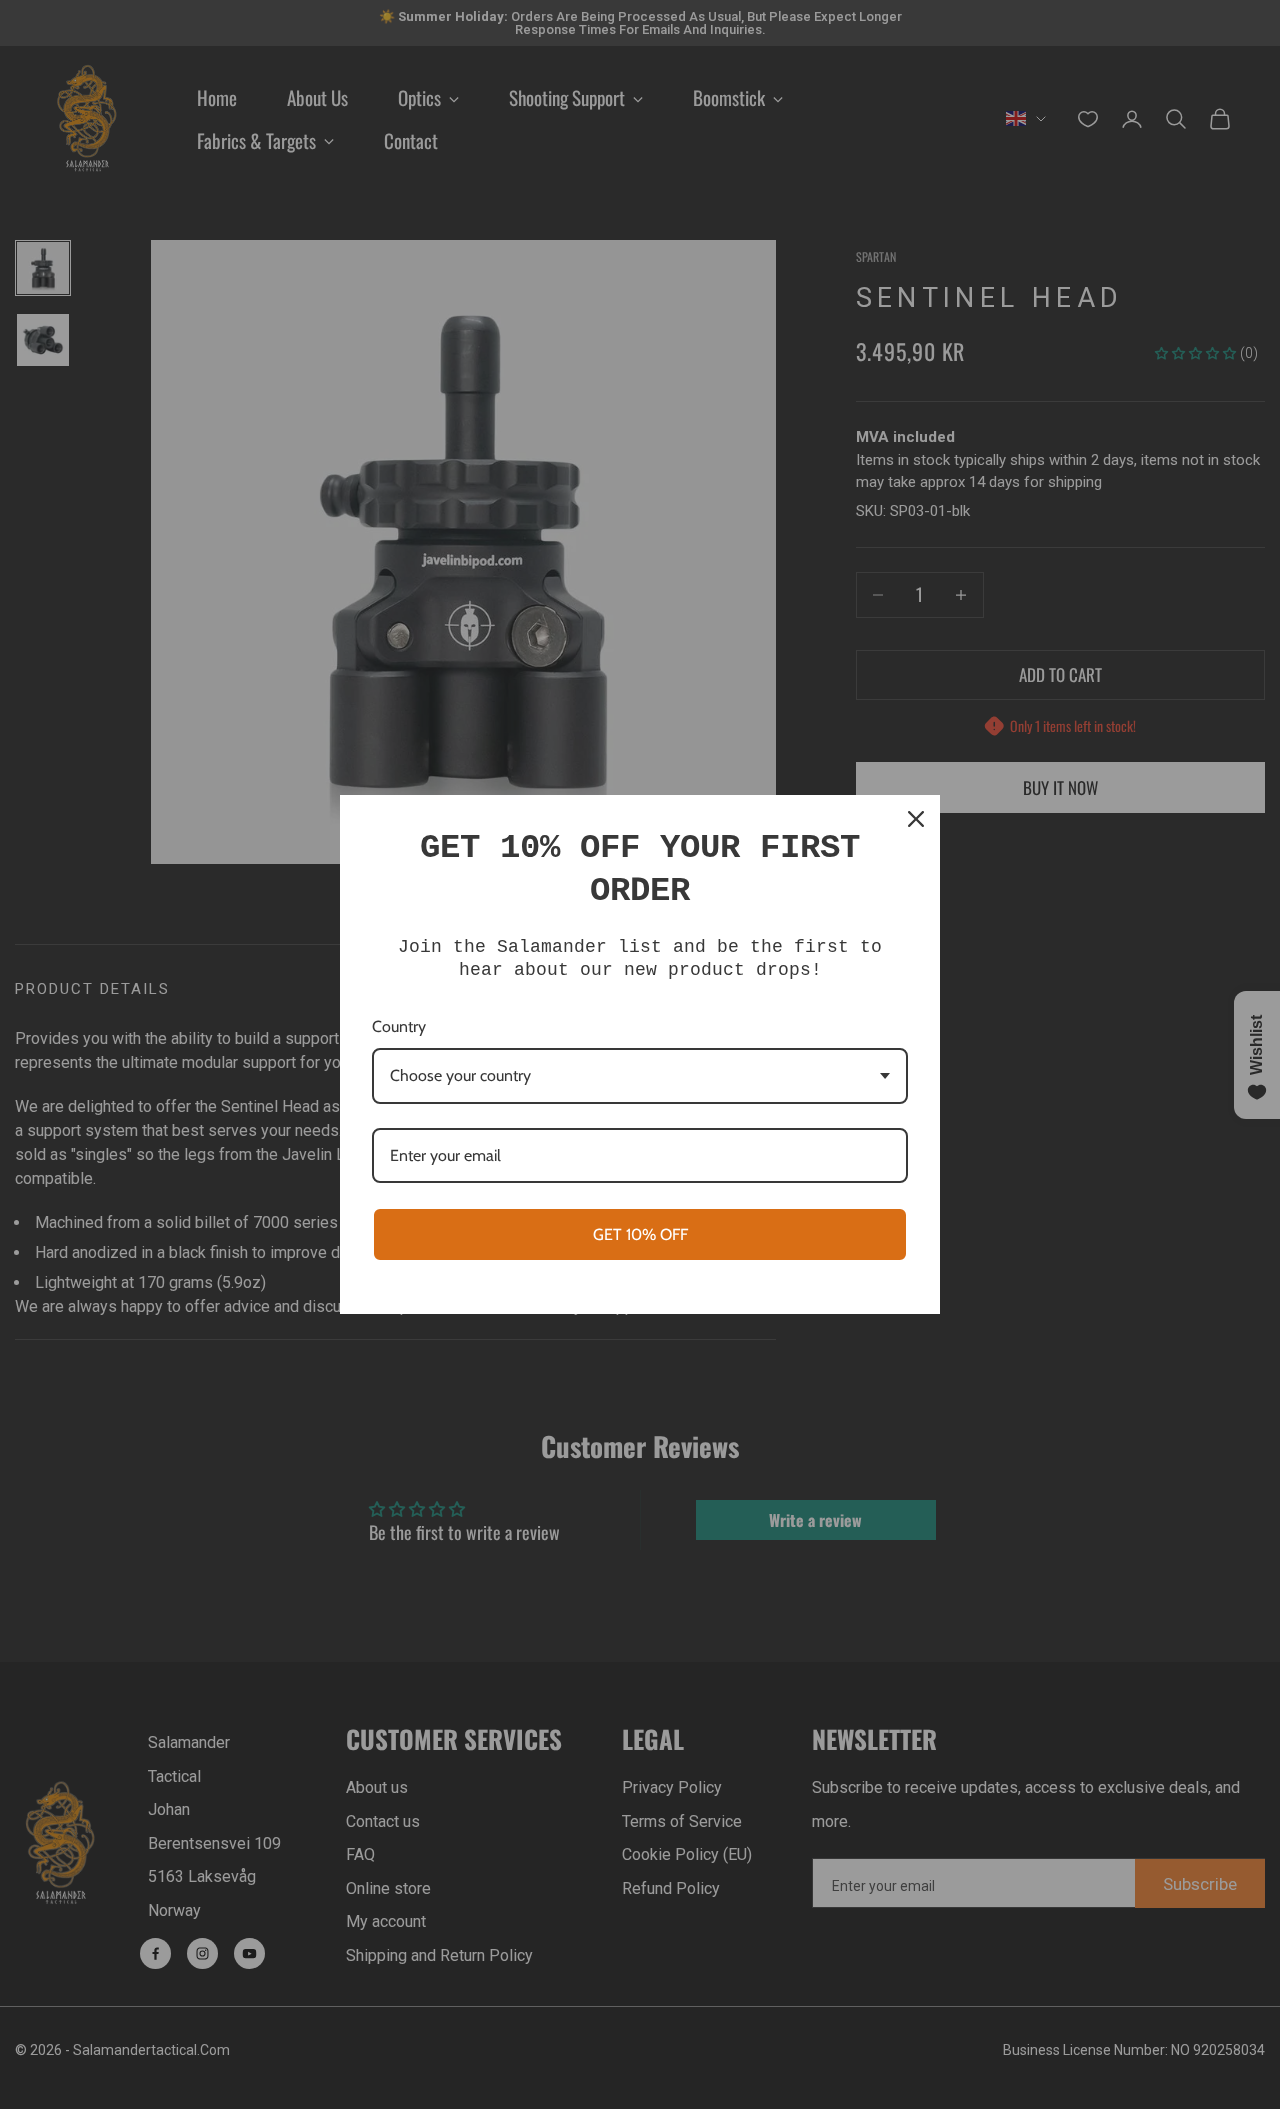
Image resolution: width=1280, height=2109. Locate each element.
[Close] (916, 819)
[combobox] (640, 1075)
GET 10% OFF (640, 1234)
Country (399, 1026)
